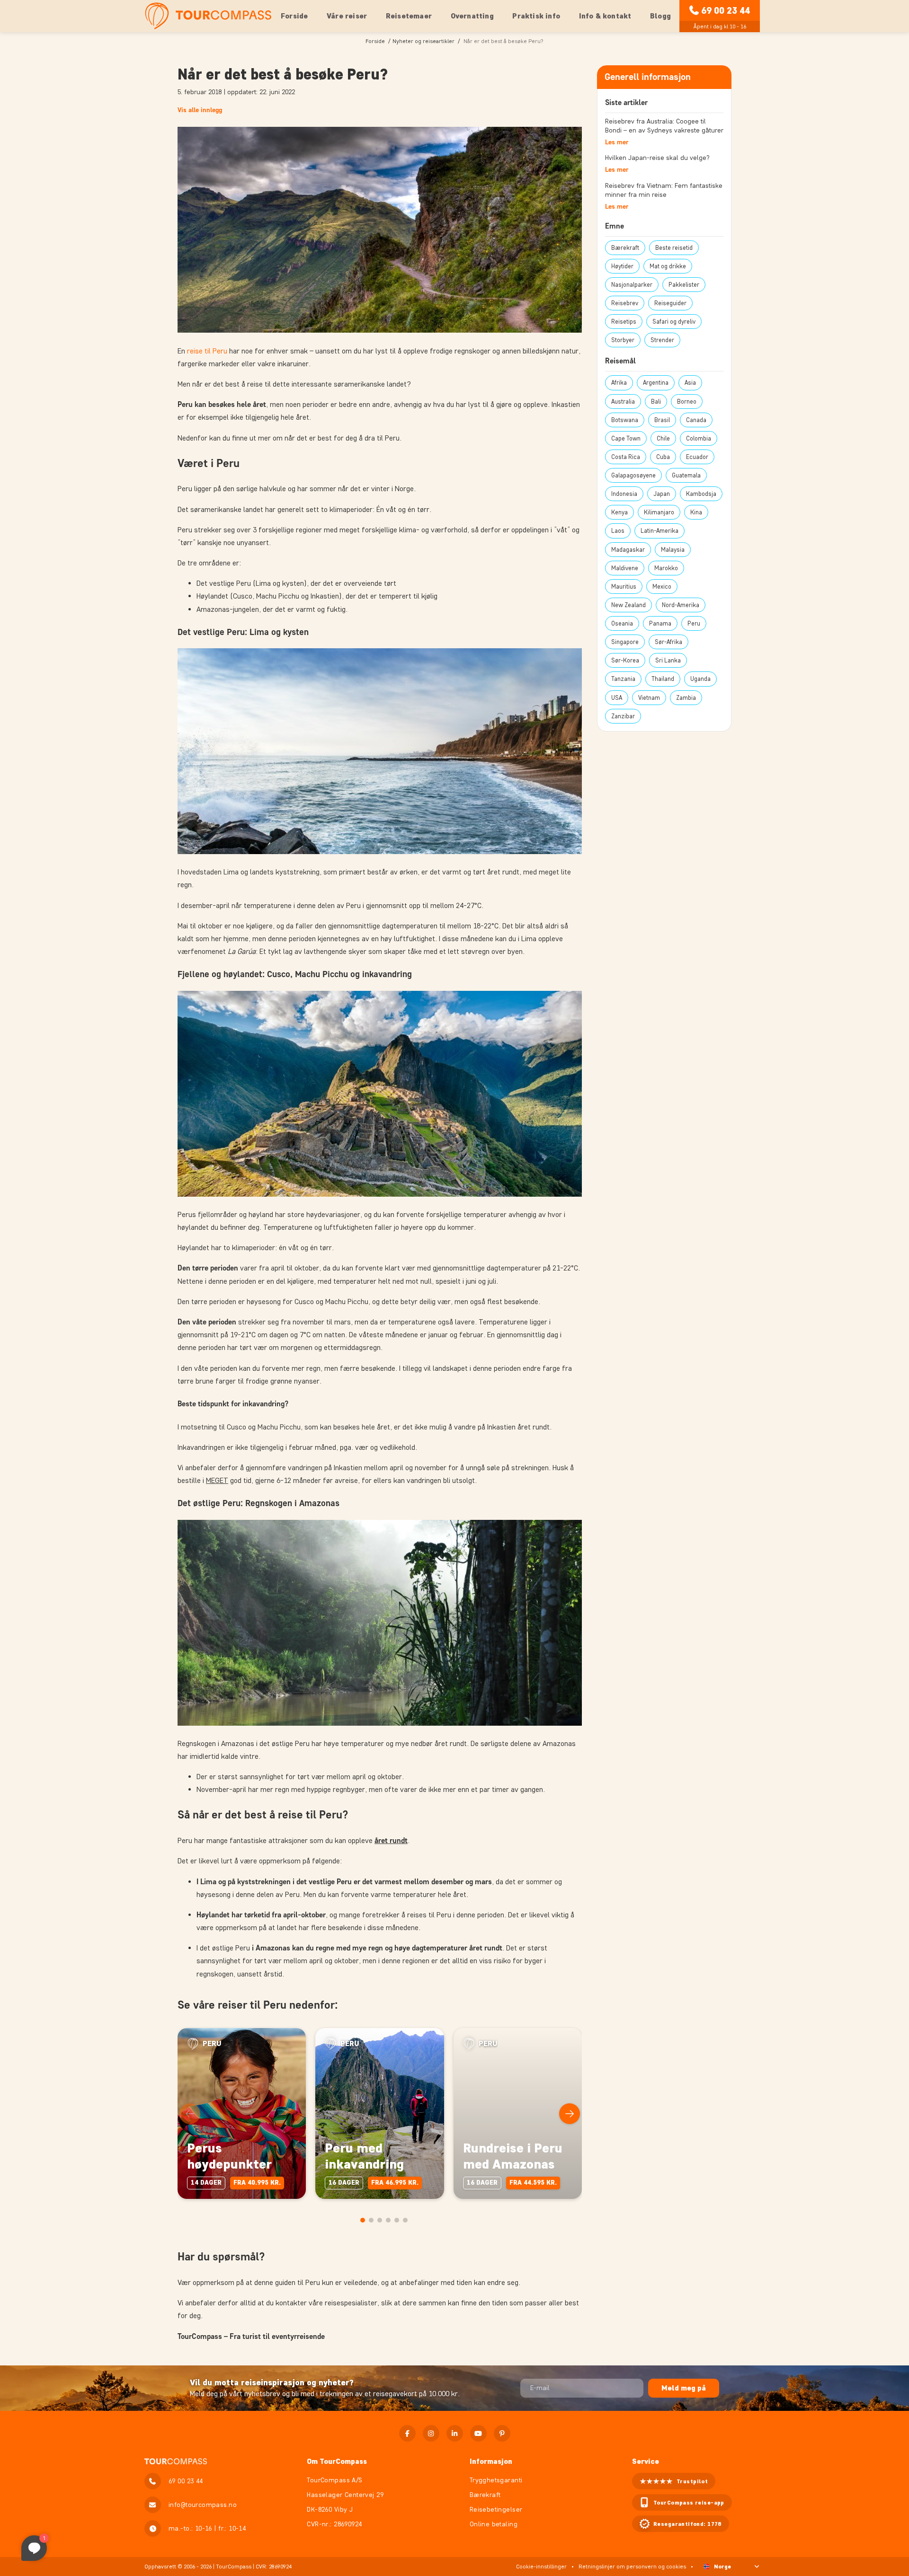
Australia (623, 401)
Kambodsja (701, 494)
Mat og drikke (668, 266)
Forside (294, 16)
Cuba (663, 457)
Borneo (687, 401)
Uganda (700, 679)
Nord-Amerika (681, 605)
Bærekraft (625, 248)
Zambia (686, 698)
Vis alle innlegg (200, 110)
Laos (618, 531)
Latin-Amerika (659, 531)
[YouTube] (478, 2433)
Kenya (619, 512)
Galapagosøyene (633, 475)
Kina (696, 512)
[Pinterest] (502, 2433)
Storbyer (623, 340)
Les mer (617, 142)
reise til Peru (207, 351)
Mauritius (624, 587)
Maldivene (625, 568)
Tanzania (623, 679)
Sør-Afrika (668, 642)
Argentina (656, 383)
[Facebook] (407, 2433)
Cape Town (626, 438)
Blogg (660, 16)
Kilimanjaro (659, 512)
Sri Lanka (668, 660)
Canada (696, 420)
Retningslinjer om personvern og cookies (632, 2566)
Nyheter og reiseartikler (423, 41)
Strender (662, 340)
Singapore (625, 642)
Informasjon (491, 2461)
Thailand (663, 679)
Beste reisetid (674, 248)
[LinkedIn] (455, 2433)
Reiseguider (670, 303)
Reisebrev (625, 303)
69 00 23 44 (726, 10)
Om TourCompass (337, 2461)
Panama (660, 623)
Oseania (622, 623)
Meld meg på (684, 2388)
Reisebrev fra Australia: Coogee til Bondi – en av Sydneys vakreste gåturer (664, 126)
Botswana (625, 420)
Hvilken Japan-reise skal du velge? (657, 158)
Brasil (662, 420)
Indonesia (624, 494)
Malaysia (673, 550)
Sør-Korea (625, 660)
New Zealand (628, 605)
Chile (663, 438)
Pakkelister (684, 285)
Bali (656, 401)
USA (617, 698)
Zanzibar (623, 716)
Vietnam (649, 698)
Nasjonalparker (632, 285)
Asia (690, 383)
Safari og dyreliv (674, 322)
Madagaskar (628, 550)
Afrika (619, 383)
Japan (662, 494)
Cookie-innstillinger (541, 2566)
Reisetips (624, 322)
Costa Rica (626, 457)
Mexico (662, 587)
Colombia (699, 438)
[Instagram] (431, 2433)
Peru (694, 623)
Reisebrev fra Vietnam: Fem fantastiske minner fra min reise (664, 190)
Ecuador (697, 457)
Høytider (622, 266)
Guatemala (686, 475)
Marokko (666, 568)
